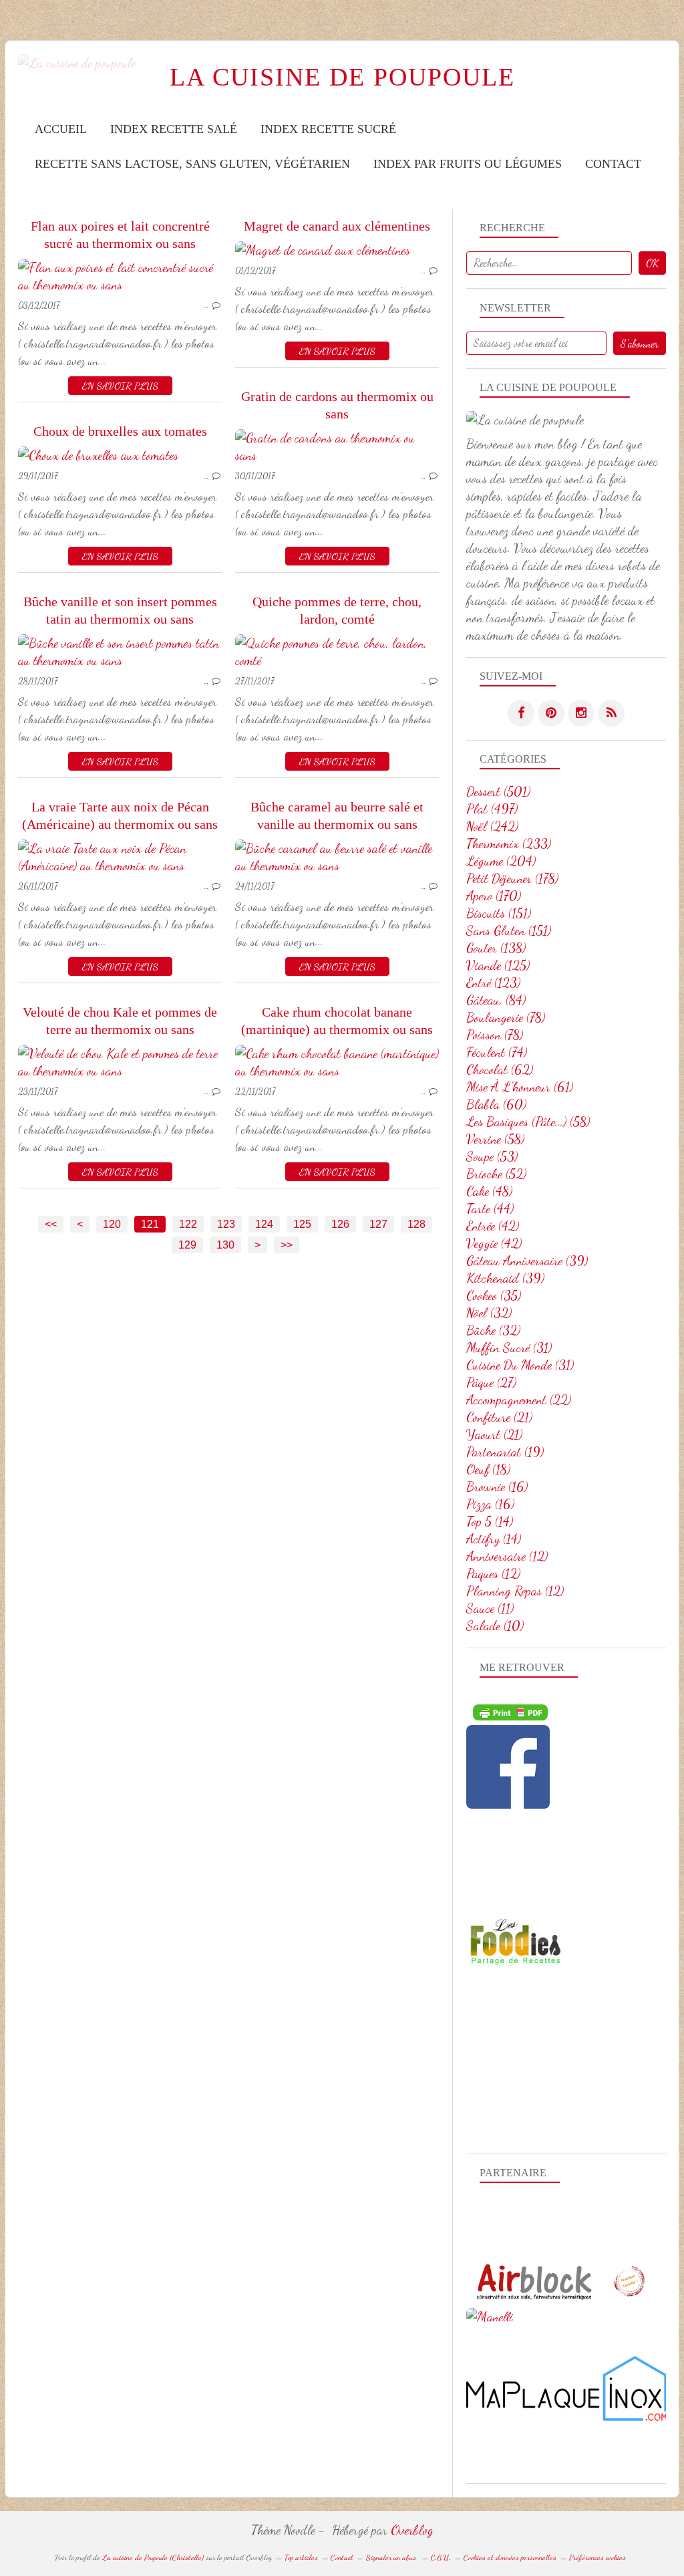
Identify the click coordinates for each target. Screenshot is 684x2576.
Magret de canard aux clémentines (337, 226)
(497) (492, 809)
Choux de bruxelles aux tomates (120, 431)
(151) (499, 913)
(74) (497, 1052)
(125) (498, 965)
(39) (527, 1261)
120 (112, 1224)
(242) (492, 826)
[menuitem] (61, 129)
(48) (489, 1191)
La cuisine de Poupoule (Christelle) (153, 2557)
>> (287, 1245)
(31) (509, 1347)
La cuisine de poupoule (342, 77)
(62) (500, 1069)
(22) (519, 1400)
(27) (491, 1382)
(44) (490, 1208)
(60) (496, 1104)
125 (302, 1224)
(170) (494, 896)
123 (226, 1224)
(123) (493, 983)
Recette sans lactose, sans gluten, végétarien (192, 164)
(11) (490, 1608)
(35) (494, 1295)
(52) (496, 1174)
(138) (496, 948)
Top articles (301, 2557)
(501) (498, 791)
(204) (501, 861)
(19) (505, 1452)
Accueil (61, 129)
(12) (507, 1556)
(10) (495, 1626)
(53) (492, 1156)
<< (51, 1224)
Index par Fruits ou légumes (468, 164)
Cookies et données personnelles (510, 2557)
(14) (490, 1521)
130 (225, 1245)
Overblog (412, 2530)
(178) (512, 878)
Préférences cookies (597, 2557)
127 (378, 1224)
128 (416, 1224)
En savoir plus (120, 386)
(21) (499, 1417)
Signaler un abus (392, 2557)
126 (340, 1224)
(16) (497, 1487)
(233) (509, 844)
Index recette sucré (328, 129)
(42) (493, 1226)
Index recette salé (174, 129)
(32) (489, 1313)
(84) (496, 1000)
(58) (528, 1122)
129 (187, 1245)
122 (188, 1224)
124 (264, 1224)
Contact (613, 164)
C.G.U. (441, 2557)
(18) (488, 1469)
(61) (520, 1087)
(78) (506, 1017)
